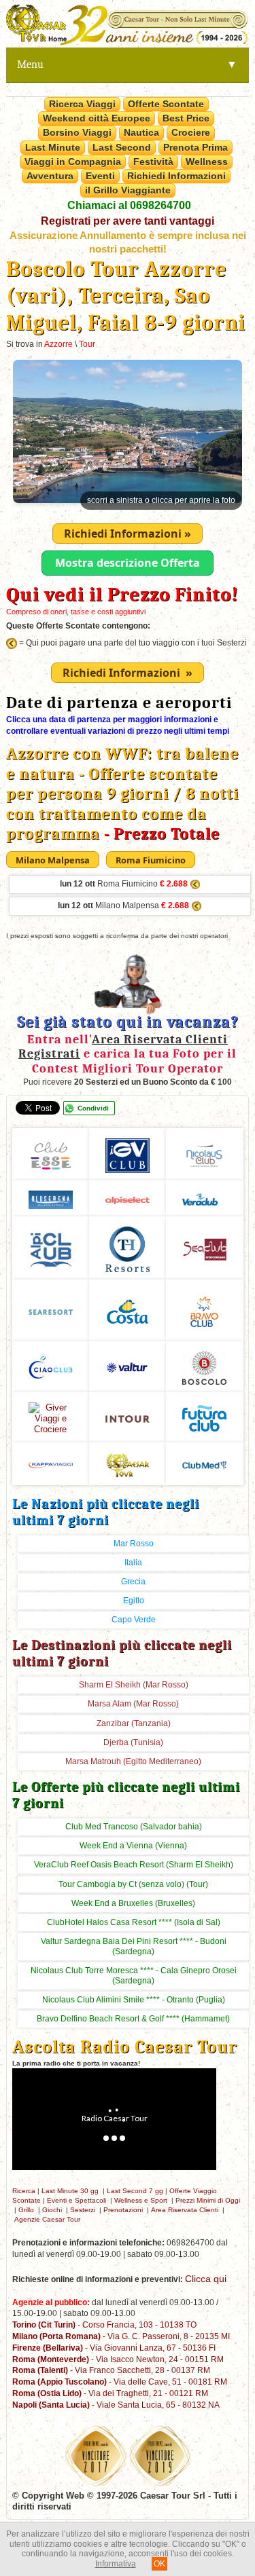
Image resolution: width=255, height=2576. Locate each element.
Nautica (141, 132)
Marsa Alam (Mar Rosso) (133, 1704)
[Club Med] (204, 1463)
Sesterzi (83, 2210)
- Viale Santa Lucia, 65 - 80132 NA (116, 2405)
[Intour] (128, 1417)
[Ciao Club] (51, 1366)
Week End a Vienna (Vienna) (133, 1846)
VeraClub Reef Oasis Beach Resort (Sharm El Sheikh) (134, 1865)
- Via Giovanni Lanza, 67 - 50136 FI (114, 2348)
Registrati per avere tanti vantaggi (128, 221)
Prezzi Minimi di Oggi (208, 2200)
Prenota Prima (195, 147)
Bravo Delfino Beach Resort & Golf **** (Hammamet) (133, 2019)
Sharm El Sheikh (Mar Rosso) (134, 1685)
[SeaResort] (51, 1310)
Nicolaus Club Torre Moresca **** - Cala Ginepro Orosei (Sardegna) (134, 1976)
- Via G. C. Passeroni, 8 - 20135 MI (121, 2336)
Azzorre (58, 344)
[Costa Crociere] (128, 1310)
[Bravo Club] (204, 1310)
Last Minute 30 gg (70, 2191)
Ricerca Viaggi (82, 104)
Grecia (133, 1582)
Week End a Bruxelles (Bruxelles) (133, 1903)
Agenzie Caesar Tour (47, 2219)
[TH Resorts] (128, 1247)
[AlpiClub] (51, 1247)
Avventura (50, 176)
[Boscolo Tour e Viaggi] (204, 1366)
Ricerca (24, 2191)
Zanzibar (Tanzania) (134, 1723)
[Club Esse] (51, 1154)
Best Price (186, 118)
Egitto (134, 1601)
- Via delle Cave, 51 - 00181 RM (120, 2382)
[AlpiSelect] (128, 1198)
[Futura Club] (204, 1416)
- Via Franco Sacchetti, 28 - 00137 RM (111, 2370)
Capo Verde (134, 1620)
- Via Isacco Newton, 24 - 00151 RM (118, 2359)
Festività (153, 162)
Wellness (207, 162)
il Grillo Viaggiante (128, 190)
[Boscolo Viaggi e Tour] (51, 1416)
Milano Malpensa (123, 906)
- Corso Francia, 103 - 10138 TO (104, 2325)
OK (159, 2564)
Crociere (191, 132)
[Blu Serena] (51, 1198)
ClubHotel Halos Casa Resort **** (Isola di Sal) (134, 1922)
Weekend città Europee (97, 118)
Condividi (93, 1108)
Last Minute (53, 147)
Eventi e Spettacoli (76, 2200)
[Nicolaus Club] (204, 1154)
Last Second (122, 147)
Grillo (26, 2210)
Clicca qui (206, 2279)
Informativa (116, 2564)
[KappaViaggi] (51, 1463)
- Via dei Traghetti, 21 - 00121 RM (110, 2393)
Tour (87, 344)
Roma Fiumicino (124, 884)
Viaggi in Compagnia (73, 162)
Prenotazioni (123, 2210)
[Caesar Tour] (128, 1463)
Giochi (52, 2210)
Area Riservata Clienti (185, 2210)
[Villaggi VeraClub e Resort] (204, 1198)
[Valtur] (128, 1366)
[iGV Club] (128, 1154)
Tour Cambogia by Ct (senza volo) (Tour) (133, 1884)
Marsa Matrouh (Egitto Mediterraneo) (133, 1761)
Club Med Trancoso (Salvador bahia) (134, 1827)
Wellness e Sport (141, 2200)
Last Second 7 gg (135, 2191)
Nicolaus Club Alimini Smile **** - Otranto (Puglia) (134, 2000)
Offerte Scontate (166, 104)
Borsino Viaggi (77, 132)
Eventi (100, 176)
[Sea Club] (204, 1247)
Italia (133, 1563)
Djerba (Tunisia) (133, 1742)
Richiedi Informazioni (176, 176)
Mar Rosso (134, 1544)
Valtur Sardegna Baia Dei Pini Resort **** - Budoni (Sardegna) (134, 1946)
